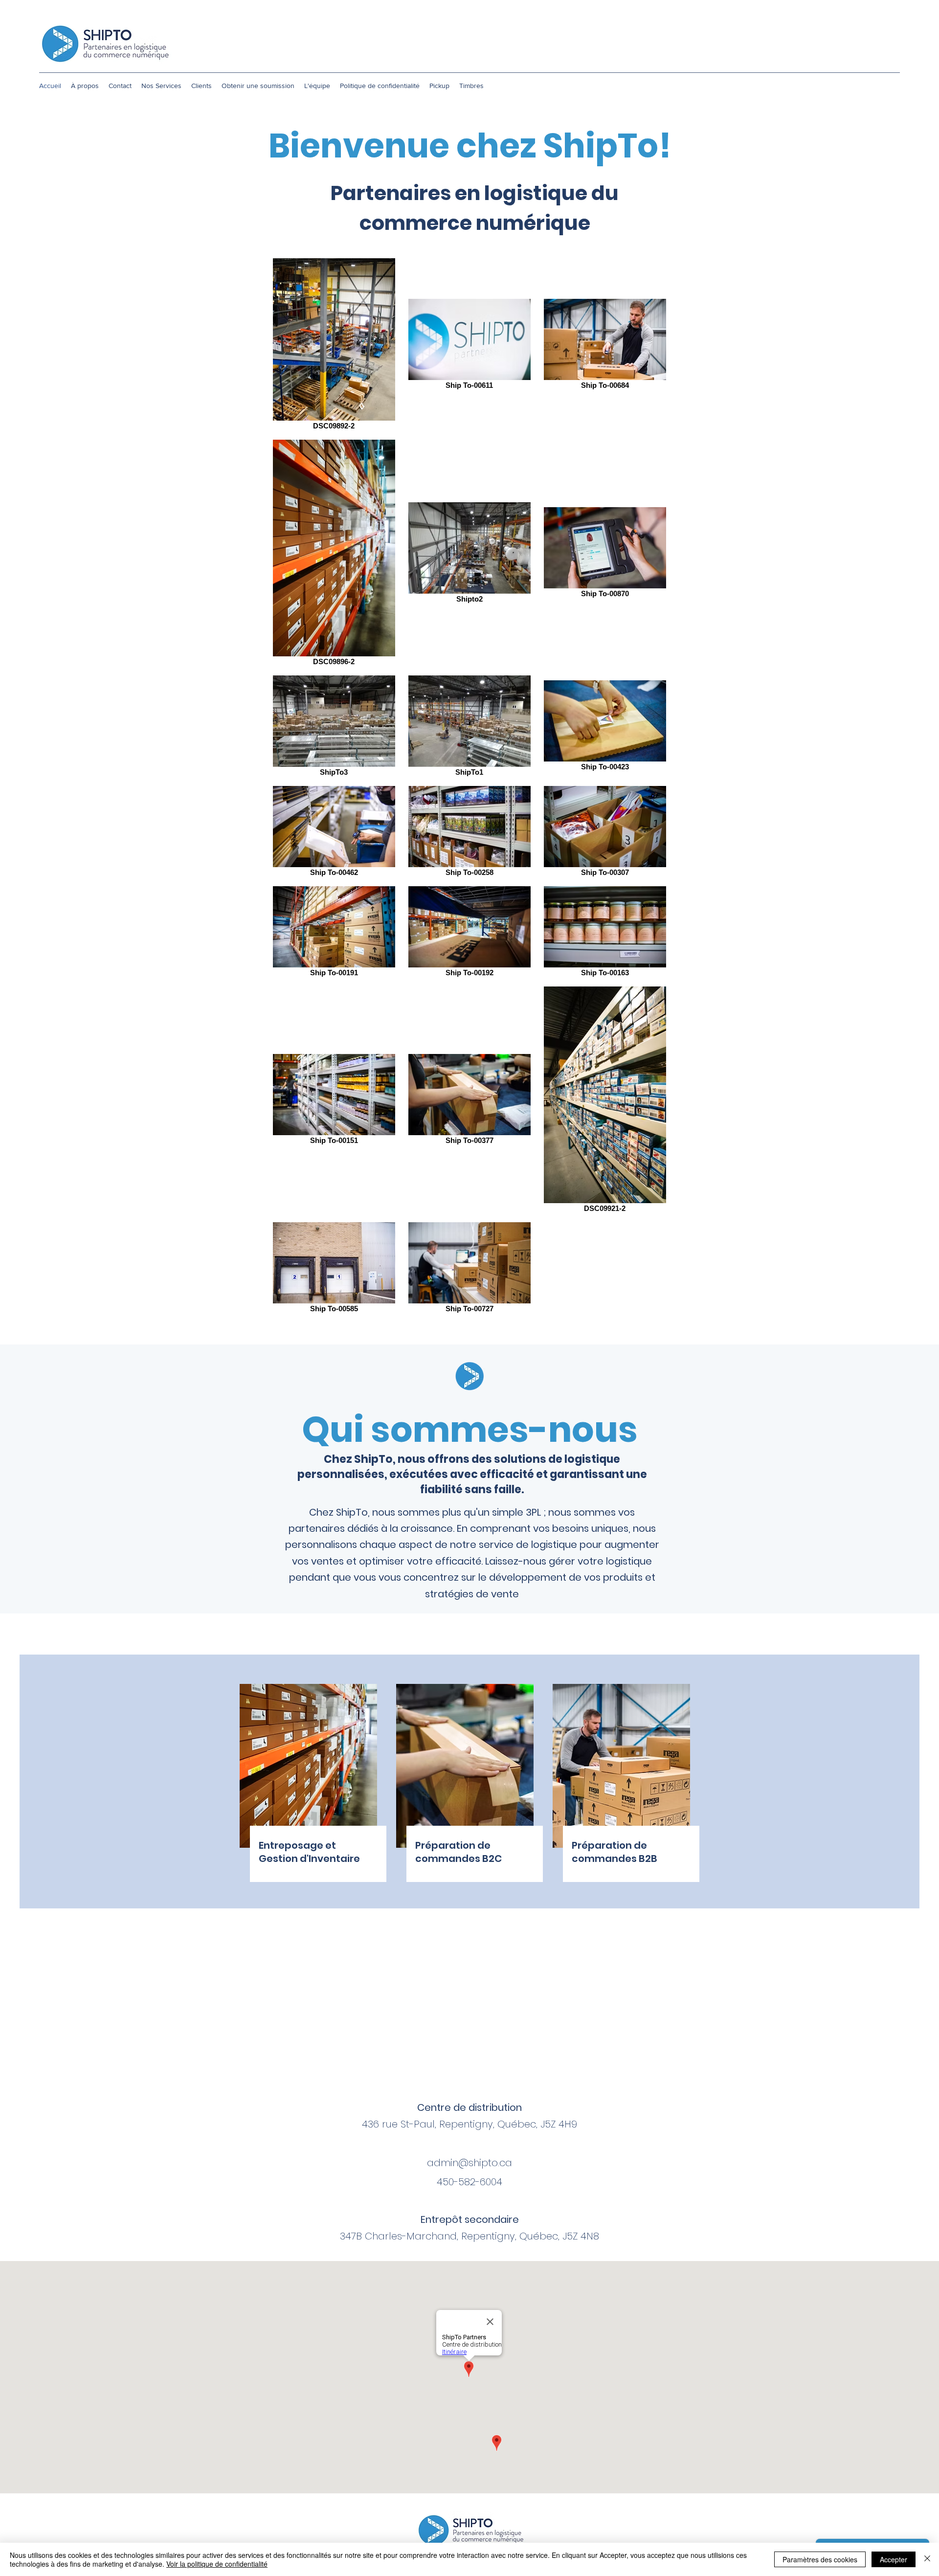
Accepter (894, 2559)
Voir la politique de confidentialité (217, 2564)
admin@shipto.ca (469, 2163)
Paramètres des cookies (820, 2559)
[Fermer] (927, 2559)
